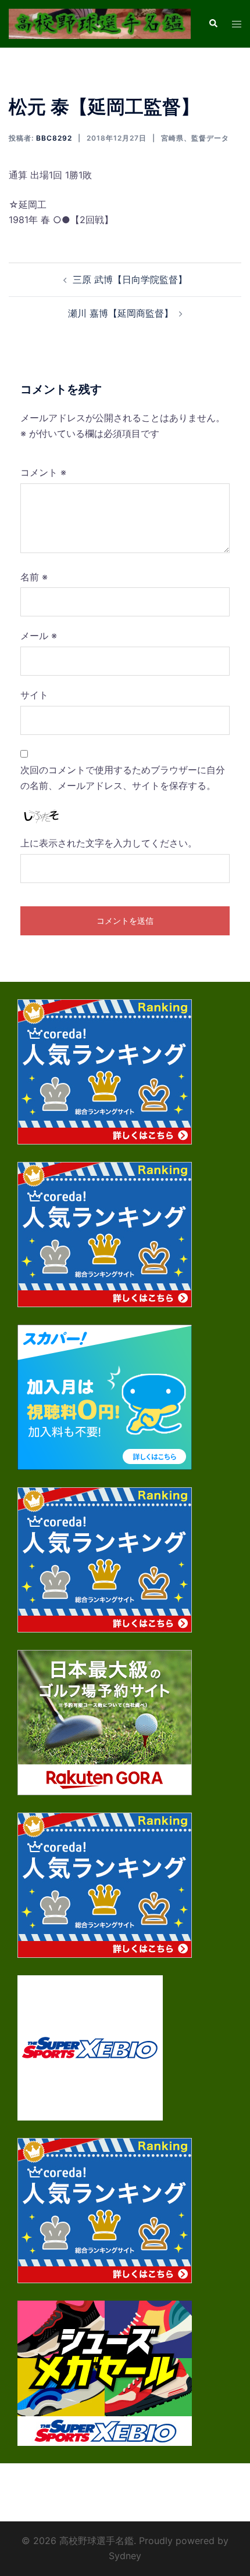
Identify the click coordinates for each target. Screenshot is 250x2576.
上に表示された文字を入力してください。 (109, 843)
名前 (34, 577)
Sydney (125, 2556)
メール (39, 636)
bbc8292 (54, 138)
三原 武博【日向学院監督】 (130, 279)
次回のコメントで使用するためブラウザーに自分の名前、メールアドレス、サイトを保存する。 (123, 778)
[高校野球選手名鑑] (100, 23)
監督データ (210, 138)
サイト (34, 695)
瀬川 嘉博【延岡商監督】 (121, 313)
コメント (43, 472)
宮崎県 (172, 138)
